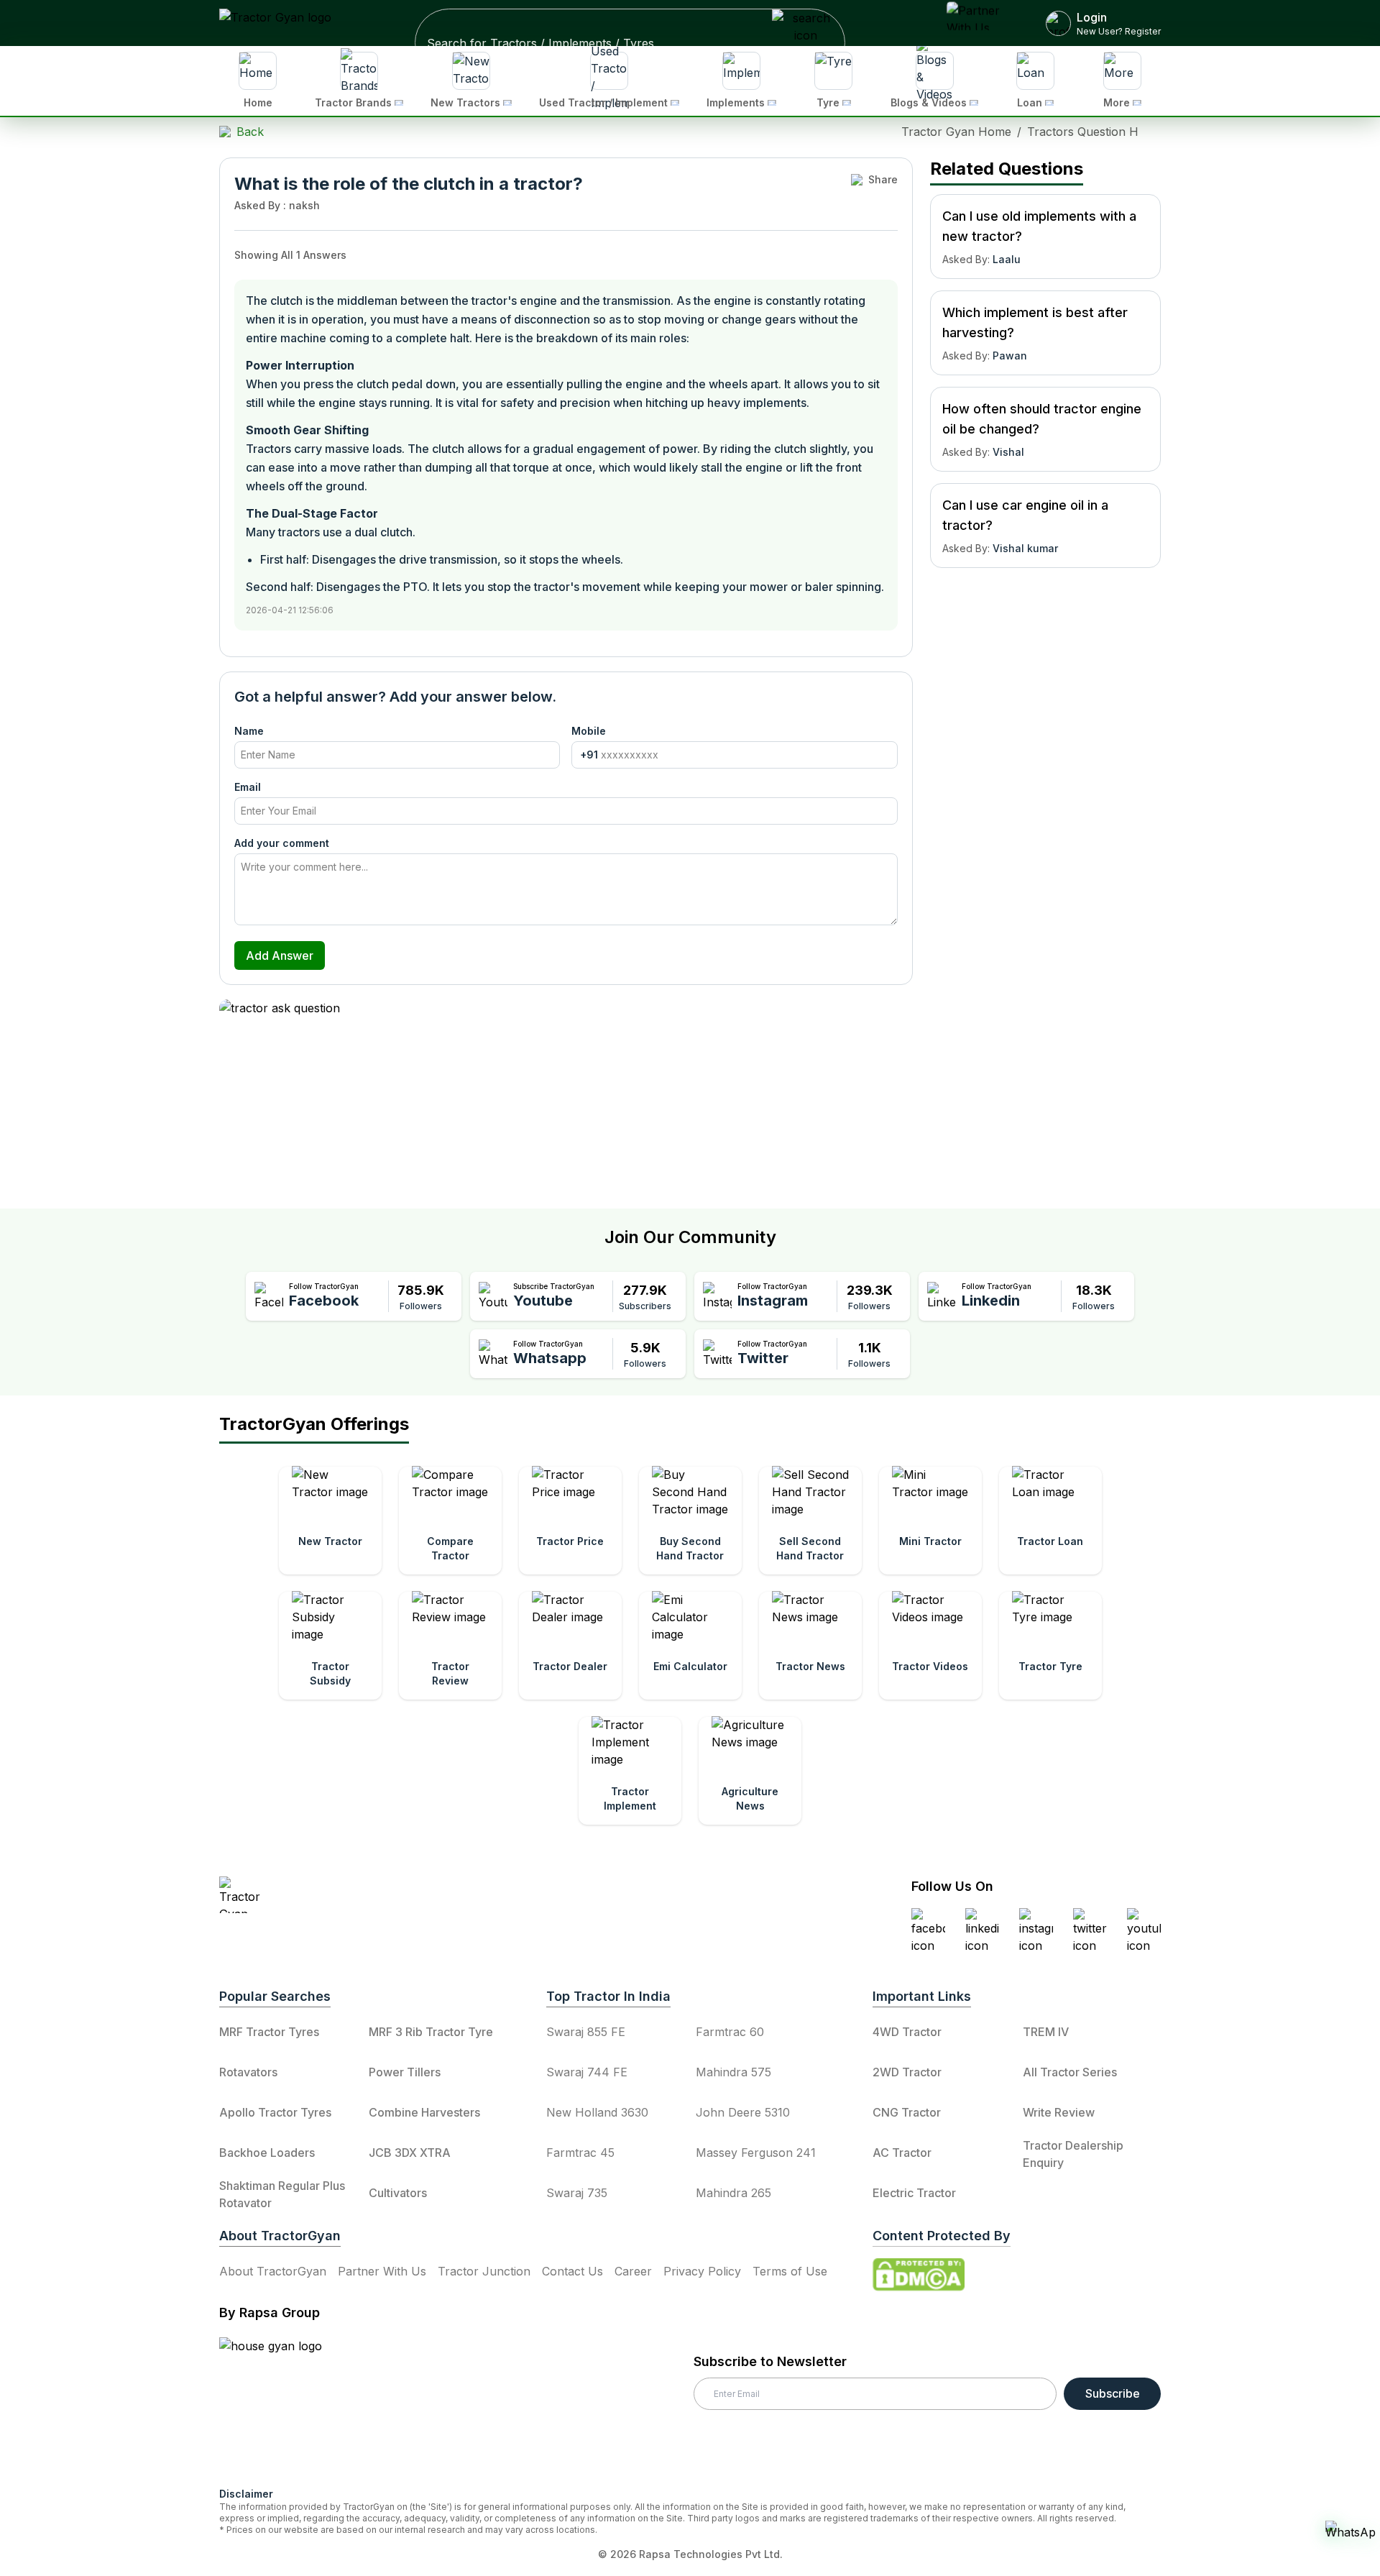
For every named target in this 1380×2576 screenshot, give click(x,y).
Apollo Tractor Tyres (275, 2112)
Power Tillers (405, 2072)
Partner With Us (382, 2271)
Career (633, 2271)
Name (249, 731)
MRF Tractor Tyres (269, 2032)
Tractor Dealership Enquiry (1073, 2154)
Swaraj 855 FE (586, 2032)
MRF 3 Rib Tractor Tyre (431, 2032)
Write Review (1059, 2112)
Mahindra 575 (733, 2072)
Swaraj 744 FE (587, 2072)
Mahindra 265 (733, 2193)
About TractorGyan (273, 2271)
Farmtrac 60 (730, 2032)
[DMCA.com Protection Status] (919, 2275)
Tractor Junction (484, 2271)
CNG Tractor (907, 2112)
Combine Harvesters (424, 2112)
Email (248, 787)
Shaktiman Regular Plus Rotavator (282, 2194)
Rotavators (248, 2072)
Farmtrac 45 (580, 2153)
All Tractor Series (1070, 2072)
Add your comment (282, 843)
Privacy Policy (702, 2271)
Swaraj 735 (577, 2193)
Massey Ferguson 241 (756, 2153)
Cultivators (398, 2193)
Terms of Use (790, 2271)
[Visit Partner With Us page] (979, 23)
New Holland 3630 (597, 2112)
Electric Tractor (914, 2193)
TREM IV (1046, 2032)
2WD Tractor (907, 2072)
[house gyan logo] (288, 2406)
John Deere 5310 (743, 2112)
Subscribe (1113, 2393)
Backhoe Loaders (267, 2153)
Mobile (589, 731)
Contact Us (572, 2271)
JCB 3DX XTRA (410, 2153)
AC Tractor (902, 2153)
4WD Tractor (907, 2032)
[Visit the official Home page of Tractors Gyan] (346, 1895)
